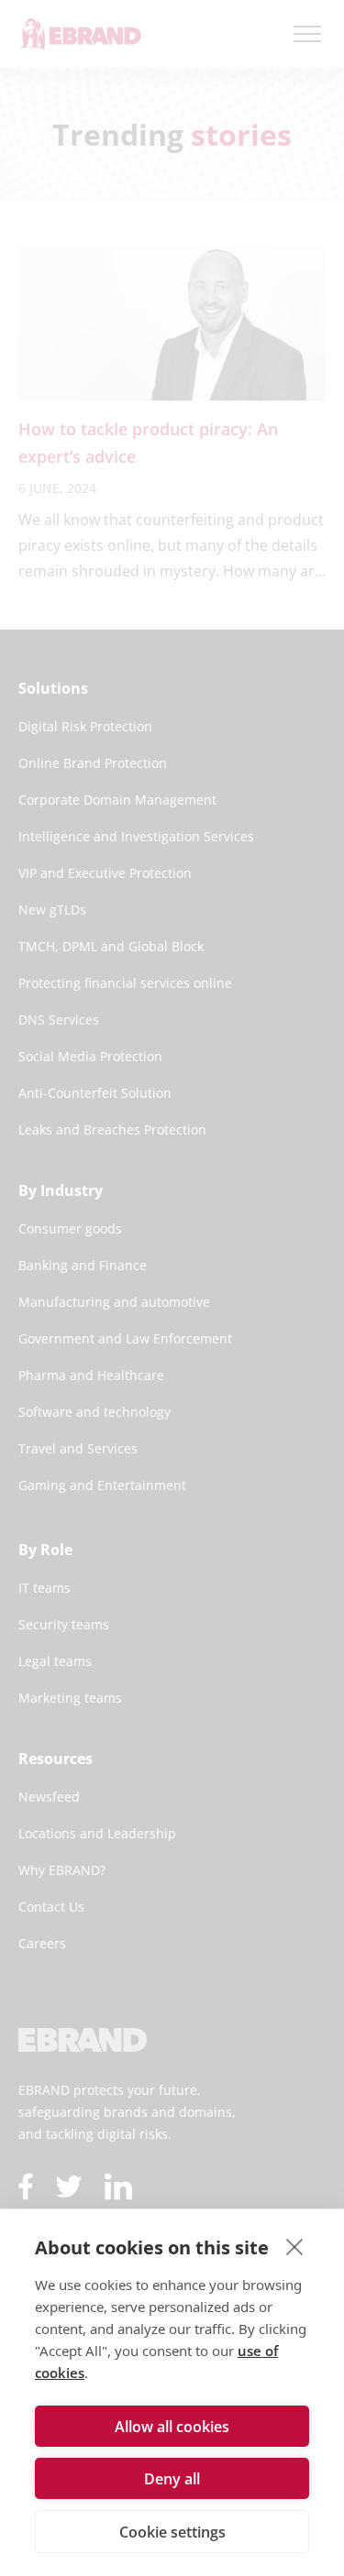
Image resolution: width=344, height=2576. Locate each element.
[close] (295, 2246)
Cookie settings (172, 2532)
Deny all (172, 2479)
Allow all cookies (172, 2427)
